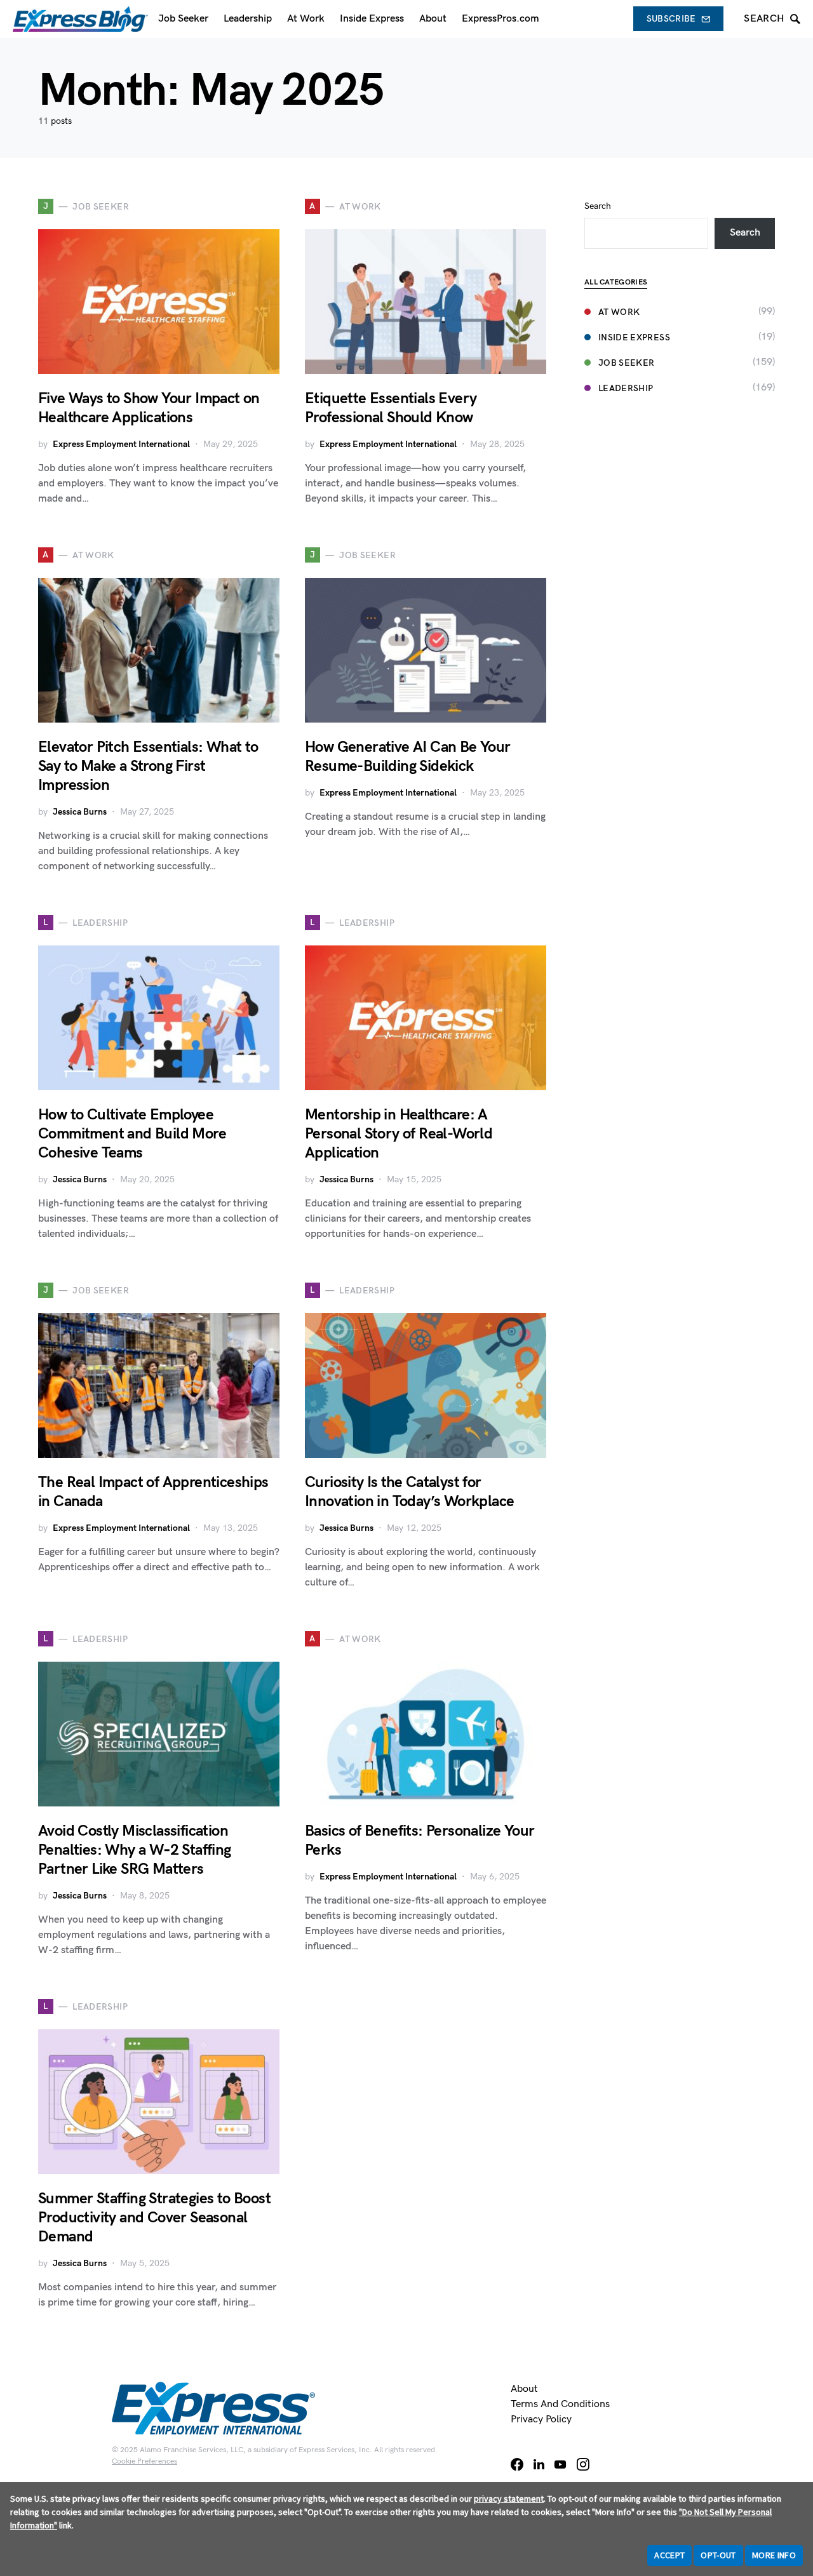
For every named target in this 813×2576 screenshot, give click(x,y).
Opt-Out (718, 2555)
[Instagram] (583, 2464)
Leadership (626, 388)
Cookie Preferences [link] (144, 2461)
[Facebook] (517, 2464)
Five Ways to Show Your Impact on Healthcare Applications (149, 408)
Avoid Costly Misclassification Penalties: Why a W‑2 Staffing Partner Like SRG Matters (135, 1850)
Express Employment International (121, 444)
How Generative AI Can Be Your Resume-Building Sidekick (408, 757)
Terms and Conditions (560, 2404)
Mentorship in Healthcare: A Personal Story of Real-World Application (399, 1134)
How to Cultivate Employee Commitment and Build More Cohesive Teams (132, 1134)
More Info (774, 2555)
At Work (619, 312)
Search (598, 206)
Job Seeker (627, 363)
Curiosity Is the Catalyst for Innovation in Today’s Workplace (409, 1492)
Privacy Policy (541, 2419)
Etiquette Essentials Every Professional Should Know (391, 408)
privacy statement (509, 2499)
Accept (669, 2555)
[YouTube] (560, 2464)
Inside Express (634, 337)
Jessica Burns (80, 812)
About (524, 2389)
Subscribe (671, 19)
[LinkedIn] (539, 2464)
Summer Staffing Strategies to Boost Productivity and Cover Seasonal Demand (154, 2218)
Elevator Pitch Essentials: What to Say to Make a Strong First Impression (148, 766)
